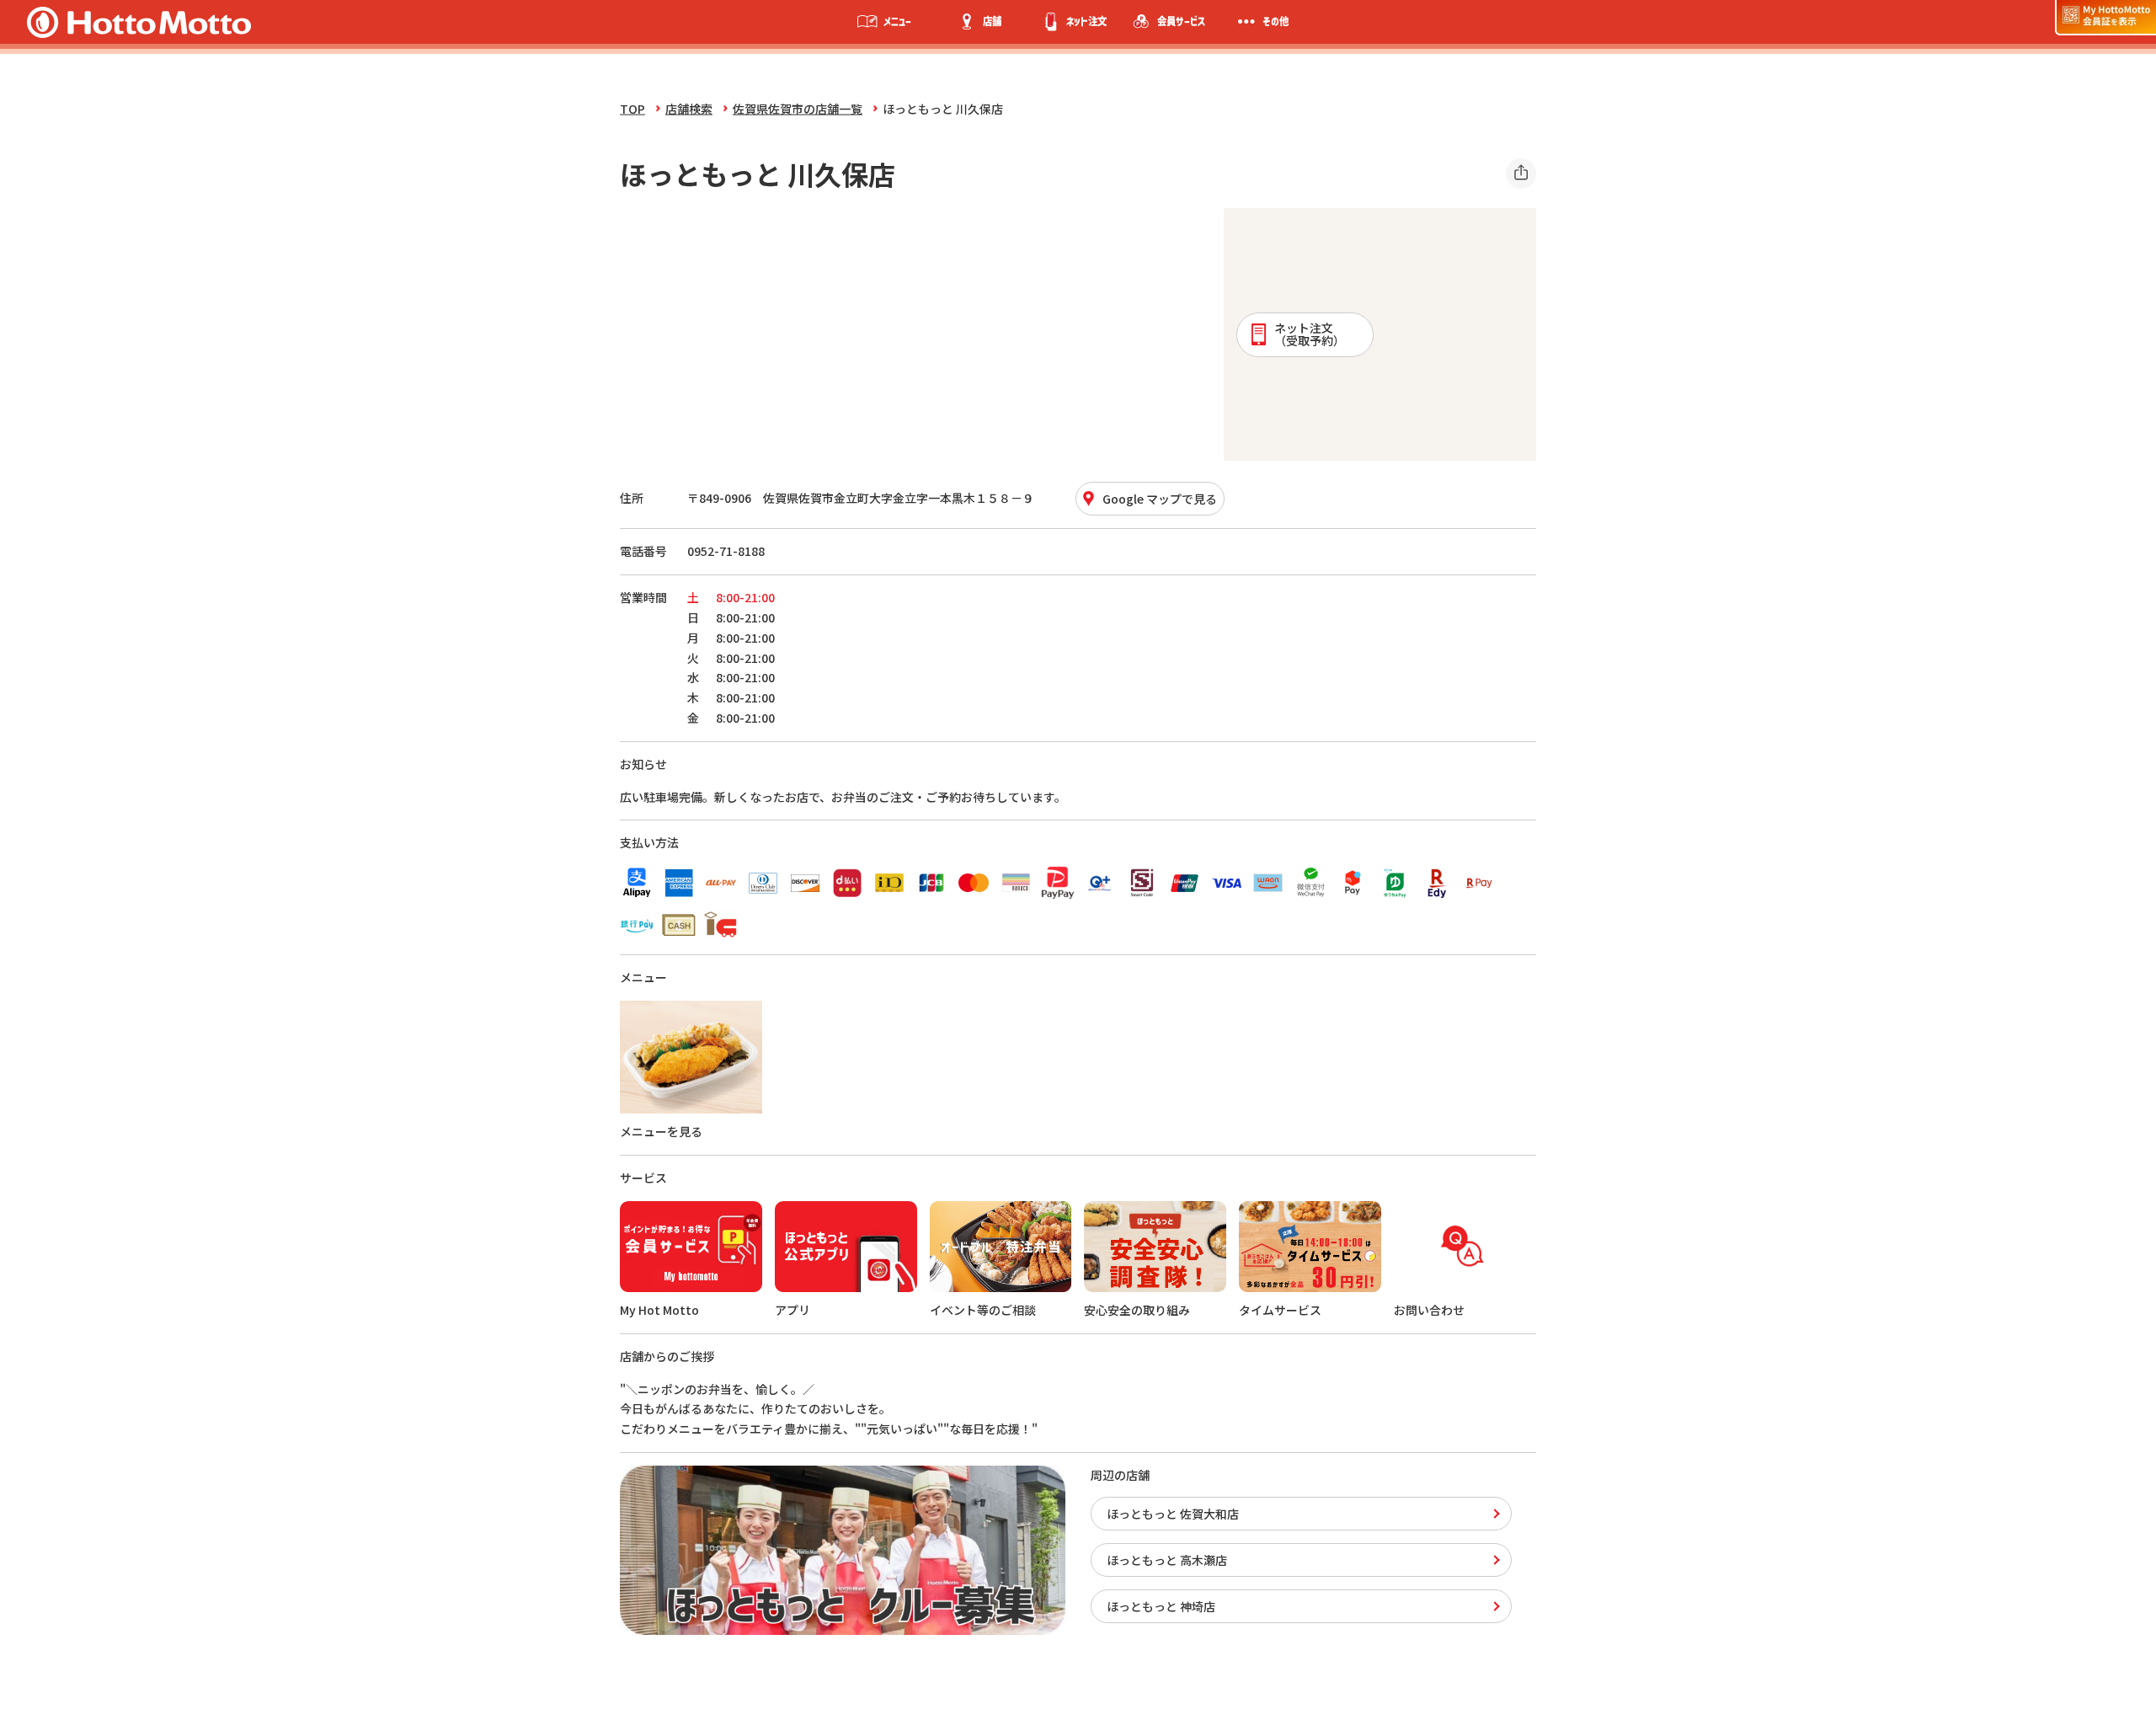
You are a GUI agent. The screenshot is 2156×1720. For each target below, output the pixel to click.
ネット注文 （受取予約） (1310, 334)
